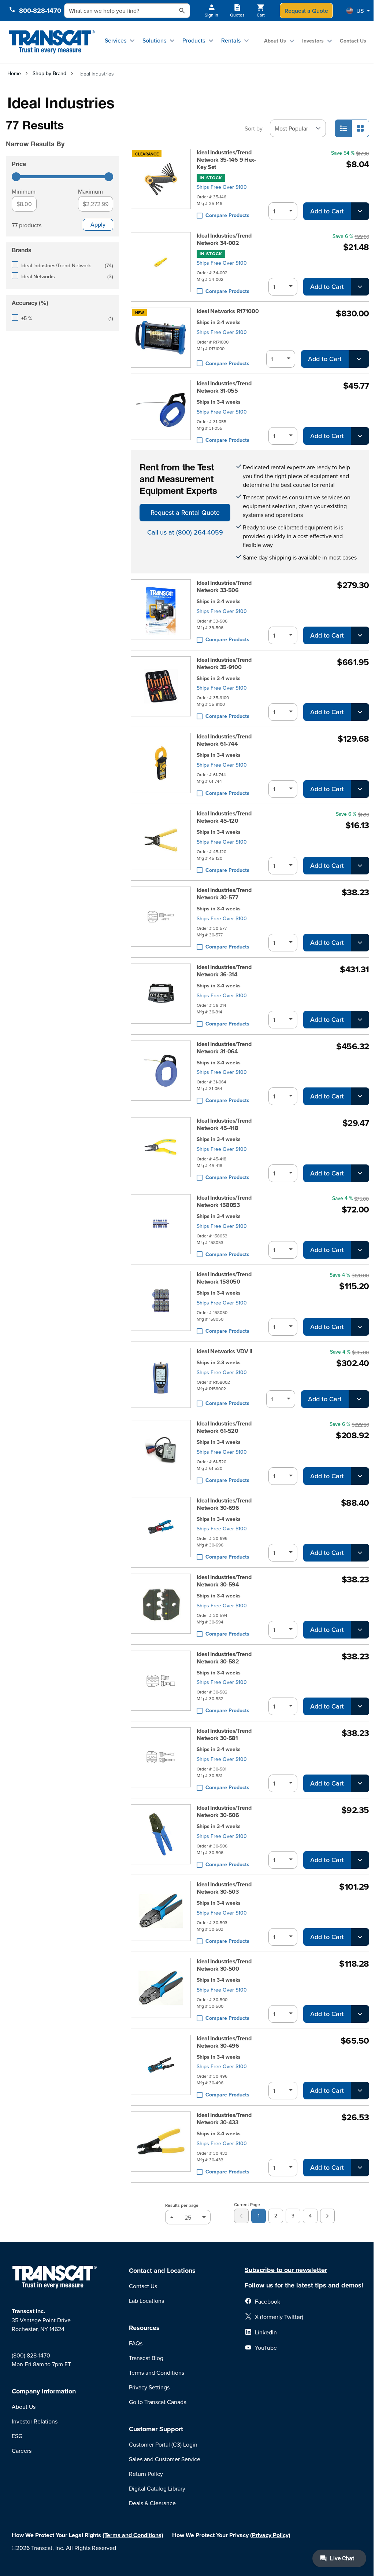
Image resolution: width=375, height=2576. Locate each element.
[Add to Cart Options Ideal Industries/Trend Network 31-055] (360, 436)
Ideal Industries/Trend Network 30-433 (224, 2119)
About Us (275, 41)
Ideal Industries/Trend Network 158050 (224, 1278)
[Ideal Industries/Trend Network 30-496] (161, 2067)
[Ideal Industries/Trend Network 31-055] (161, 412)
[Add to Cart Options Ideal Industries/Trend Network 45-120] (360, 866)
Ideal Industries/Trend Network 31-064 (224, 1048)
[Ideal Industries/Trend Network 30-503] (161, 1913)
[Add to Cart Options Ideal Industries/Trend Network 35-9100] (360, 712)
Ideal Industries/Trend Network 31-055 (224, 387)
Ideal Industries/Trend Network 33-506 (224, 587)
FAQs (136, 2343)
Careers (22, 2451)
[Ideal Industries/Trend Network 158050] (161, 1303)
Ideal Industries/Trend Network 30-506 (224, 1812)
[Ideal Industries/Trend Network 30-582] (161, 1683)
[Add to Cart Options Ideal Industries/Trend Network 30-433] (360, 2168)
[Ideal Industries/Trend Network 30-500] (161, 1990)
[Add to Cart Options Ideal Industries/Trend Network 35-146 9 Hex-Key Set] (360, 211)
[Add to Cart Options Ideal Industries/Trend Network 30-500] (360, 2014)
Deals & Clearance (152, 2503)
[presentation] (60, 134)
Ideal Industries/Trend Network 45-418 (224, 1124)
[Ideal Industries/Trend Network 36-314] (161, 996)
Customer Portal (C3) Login (163, 2444)
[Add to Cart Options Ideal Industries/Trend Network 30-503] (360, 1937)
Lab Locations (146, 2301)
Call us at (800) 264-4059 (185, 532)
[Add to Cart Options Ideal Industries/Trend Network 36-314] (360, 1020)
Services (116, 40)
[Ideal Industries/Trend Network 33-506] (161, 612)
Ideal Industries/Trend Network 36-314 (224, 971)
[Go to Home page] (52, 42)
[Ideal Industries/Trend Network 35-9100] (161, 689)
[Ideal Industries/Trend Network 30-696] (161, 1529)
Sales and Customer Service (165, 2459)
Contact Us (353, 41)
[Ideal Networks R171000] (161, 338)
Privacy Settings (149, 2387)
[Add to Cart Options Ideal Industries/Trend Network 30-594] (360, 1630)
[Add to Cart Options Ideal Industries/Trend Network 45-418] (360, 1173)
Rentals (231, 40)
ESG (17, 2436)
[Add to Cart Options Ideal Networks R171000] (359, 359)
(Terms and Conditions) (133, 2535)
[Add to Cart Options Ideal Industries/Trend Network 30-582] (360, 1706)
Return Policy (146, 2474)
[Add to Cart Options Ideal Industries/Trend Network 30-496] (360, 2091)
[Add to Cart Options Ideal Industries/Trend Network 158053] (360, 1250)
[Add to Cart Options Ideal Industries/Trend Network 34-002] (360, 287)
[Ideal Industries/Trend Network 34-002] (161, 264)
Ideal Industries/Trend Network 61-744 (224, 740)
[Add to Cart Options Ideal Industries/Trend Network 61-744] (360, 789)
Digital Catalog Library (157, 2488)
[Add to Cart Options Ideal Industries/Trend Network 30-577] (360, 943)
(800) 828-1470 (31, 2355)
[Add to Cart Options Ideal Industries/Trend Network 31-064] (360, 1096)
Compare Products (227, 215)
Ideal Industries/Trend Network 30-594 (224, 1581)
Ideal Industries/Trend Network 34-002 (224, 239)
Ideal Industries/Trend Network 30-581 (224, 1735)
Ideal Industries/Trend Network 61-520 (224, 1427)
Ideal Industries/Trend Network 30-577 (224, 894)
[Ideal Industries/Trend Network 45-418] (161, 1150)
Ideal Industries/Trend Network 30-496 (224, 2042)
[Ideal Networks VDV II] (161, 1378)
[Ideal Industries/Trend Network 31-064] (161, 1073)
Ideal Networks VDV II (224, 1351)
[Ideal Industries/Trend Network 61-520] (161, 1452)
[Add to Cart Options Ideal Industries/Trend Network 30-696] (360, 1553)
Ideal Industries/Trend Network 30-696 (224, 1504)
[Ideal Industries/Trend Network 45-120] (161, 842)
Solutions (154, 40)
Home (14, 73)
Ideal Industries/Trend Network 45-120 (224, 817)
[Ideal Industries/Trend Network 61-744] (161, 765)
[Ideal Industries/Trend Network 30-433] (161, 2144)
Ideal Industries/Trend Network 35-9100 (224, 664)
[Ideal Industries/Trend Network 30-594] (161, 1606)
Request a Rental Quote (185, 512)
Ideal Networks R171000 (228, 311)
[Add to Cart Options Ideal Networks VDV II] (359, 1399)
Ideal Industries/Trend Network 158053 (224, 1201)
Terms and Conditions (157, 2373)
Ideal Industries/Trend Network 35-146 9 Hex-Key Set (226, 160)
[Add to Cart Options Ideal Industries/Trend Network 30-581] (360, 1783)
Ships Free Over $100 (222, 187)
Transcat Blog (146, 2358)
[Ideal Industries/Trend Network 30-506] (161, 1837)
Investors (313, 41)
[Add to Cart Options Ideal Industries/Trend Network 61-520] (360, 1476)
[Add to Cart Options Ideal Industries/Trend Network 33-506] (360, 635)
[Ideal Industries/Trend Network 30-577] (161, 919)
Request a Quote (306, 11)
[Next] (327, 2216)
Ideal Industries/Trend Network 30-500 (224, 1965)
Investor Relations (35, 2421)
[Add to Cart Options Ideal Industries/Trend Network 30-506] (360, 1860)
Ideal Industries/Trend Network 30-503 (224, 1888)
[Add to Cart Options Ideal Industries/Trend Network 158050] (360, 1327)
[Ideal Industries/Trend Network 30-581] (161, 1760)
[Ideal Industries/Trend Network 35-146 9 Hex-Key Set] (161, 184)
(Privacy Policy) (270, 2535)
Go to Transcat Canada (158, 2402)
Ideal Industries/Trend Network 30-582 (224, 1658)
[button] (358, 11)
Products (194, 40)
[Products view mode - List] (344, 128)
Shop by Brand (49, 73)
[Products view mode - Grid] (360, 128)
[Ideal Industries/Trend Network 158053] (161, 1227)
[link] (241, 2216)
